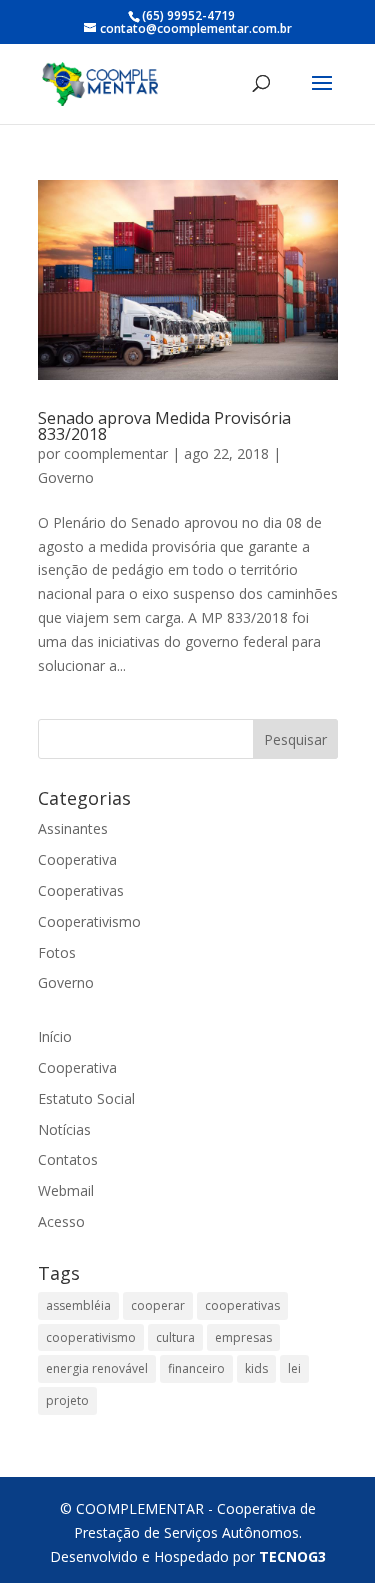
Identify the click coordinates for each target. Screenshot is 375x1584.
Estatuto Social (86, 1098)
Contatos (68, 1159)
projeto (67, 1400)
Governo (66, 477)
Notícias (64, 1129)
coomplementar (116, 453)
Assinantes (73, 828)
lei (294, 1368)
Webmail (66, 1190)
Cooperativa (77, 859)
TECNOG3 (292, 1556)
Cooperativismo (89, 921)
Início (55, 1036)
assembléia (78, 1305)
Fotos (57, 952)
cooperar (158, 1305)
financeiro (196, 1368)
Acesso (61, 1221)
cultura (175, 1337)
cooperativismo (91, 1337)
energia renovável (97, 1368)
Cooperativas (81, 890)
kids (256, 1368)
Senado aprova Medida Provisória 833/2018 (164, 426)
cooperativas (242, 1305)
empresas (243, 1337)
